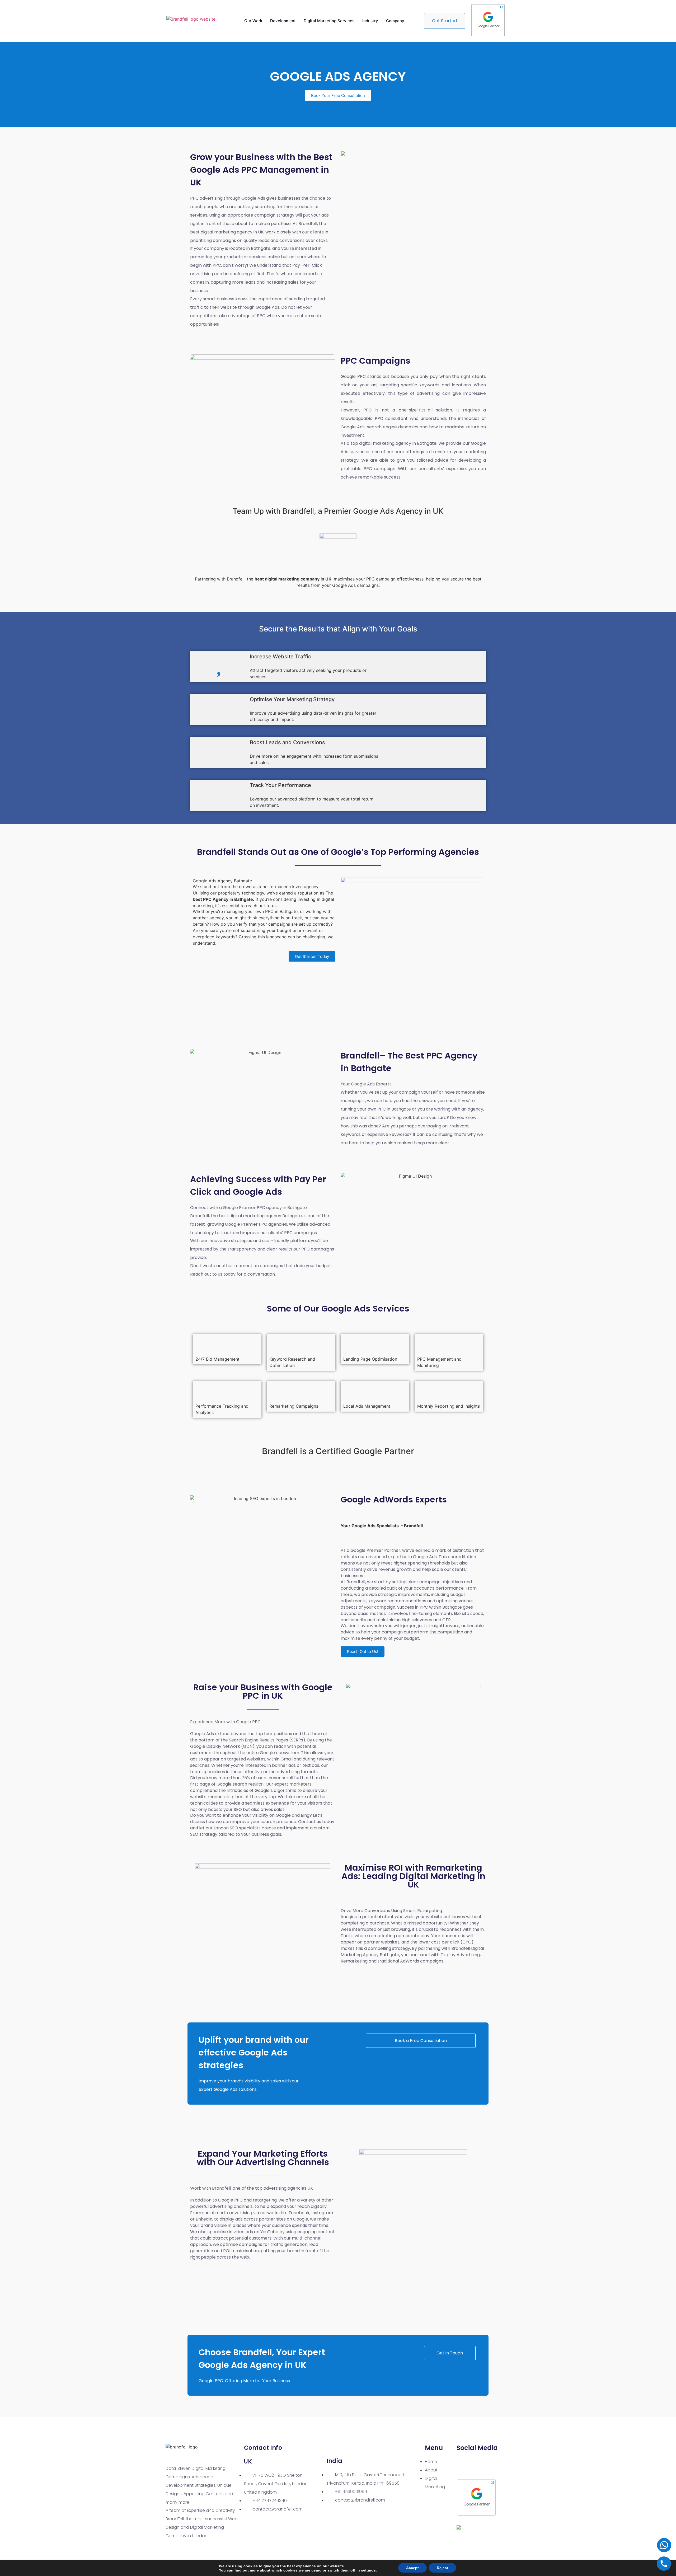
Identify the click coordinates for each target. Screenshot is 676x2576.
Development (283, 21)
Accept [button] (412, 2568)
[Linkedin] (464, 2465)
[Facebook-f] (480, 2465)
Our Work (253, 21)
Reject (442, 2568)
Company (395, 21)
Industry (370, 21)
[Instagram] (495, 2465)
